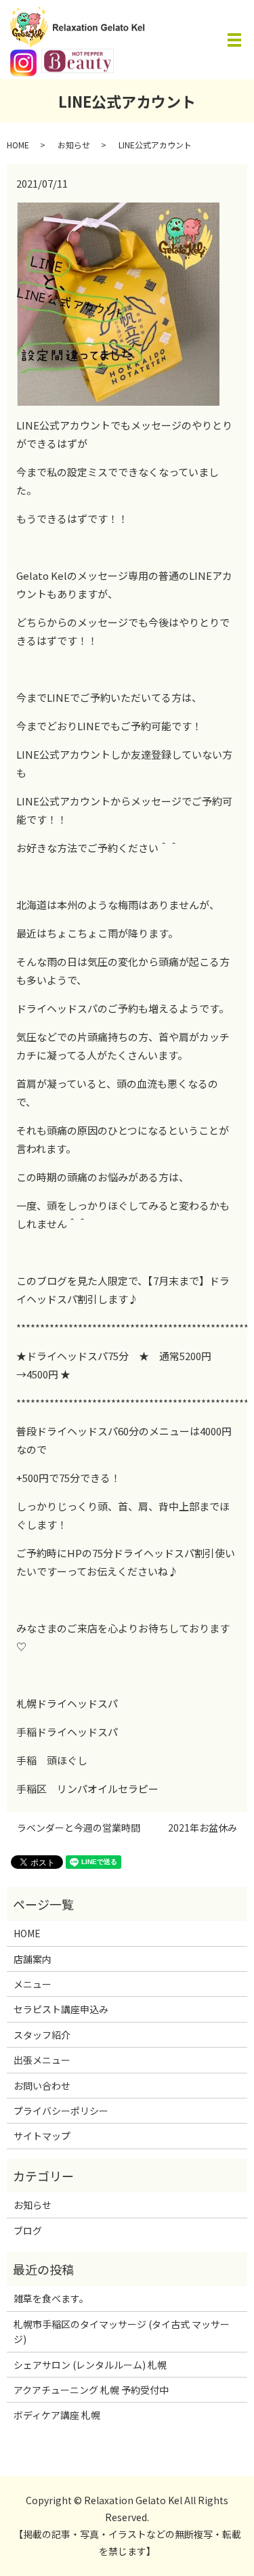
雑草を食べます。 (51, 2298)
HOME (18, 145)
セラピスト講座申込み (61, 2009)
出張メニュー (42, 2060)
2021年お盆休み (203, 1828)
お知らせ (74, 145)
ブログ (28, 2231)
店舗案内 (33, 1959)
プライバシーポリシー (61, 2111)
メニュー (33, 1984)
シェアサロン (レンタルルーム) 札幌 (90, 2365)
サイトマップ (42, 2136)
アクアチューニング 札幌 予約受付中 (91, 2390)
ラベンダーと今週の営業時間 (79, 1828)
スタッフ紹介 (42, 2035)
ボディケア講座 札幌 (57, 2415)
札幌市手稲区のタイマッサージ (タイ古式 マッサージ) (122, 2331)
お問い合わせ (42, 2086)
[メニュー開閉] (234, 40)
